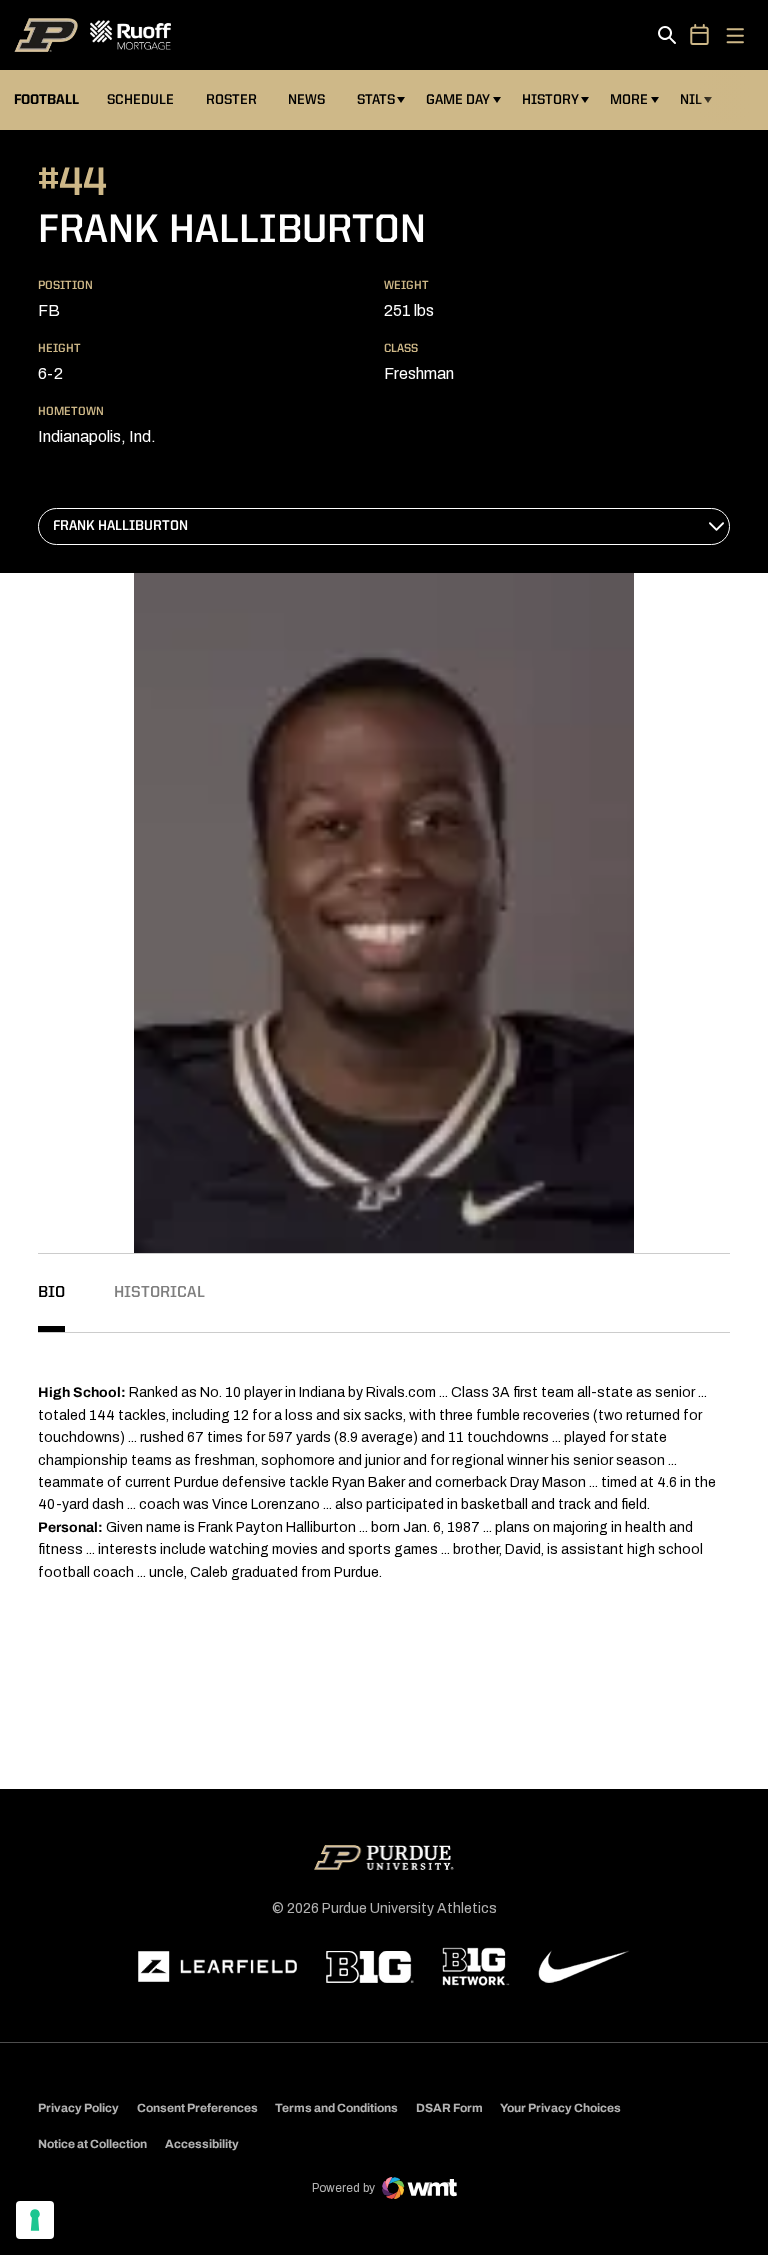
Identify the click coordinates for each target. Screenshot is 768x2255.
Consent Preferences (197, 2108)
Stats (376, 100)
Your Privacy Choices (560, 2108)
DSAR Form (449, 2108)
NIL (691, 100)
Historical (159, 1293)
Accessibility (202, 2143)
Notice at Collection (92, 2144)
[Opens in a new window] (218, 1967)
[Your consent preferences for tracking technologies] (35, 2220)
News (306, 100)
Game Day (458, 100)
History (550, 100)
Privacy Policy (78, 2108)
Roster (231, 100)
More (629, 100)
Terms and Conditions (336, 2108)
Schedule (140, 100)
